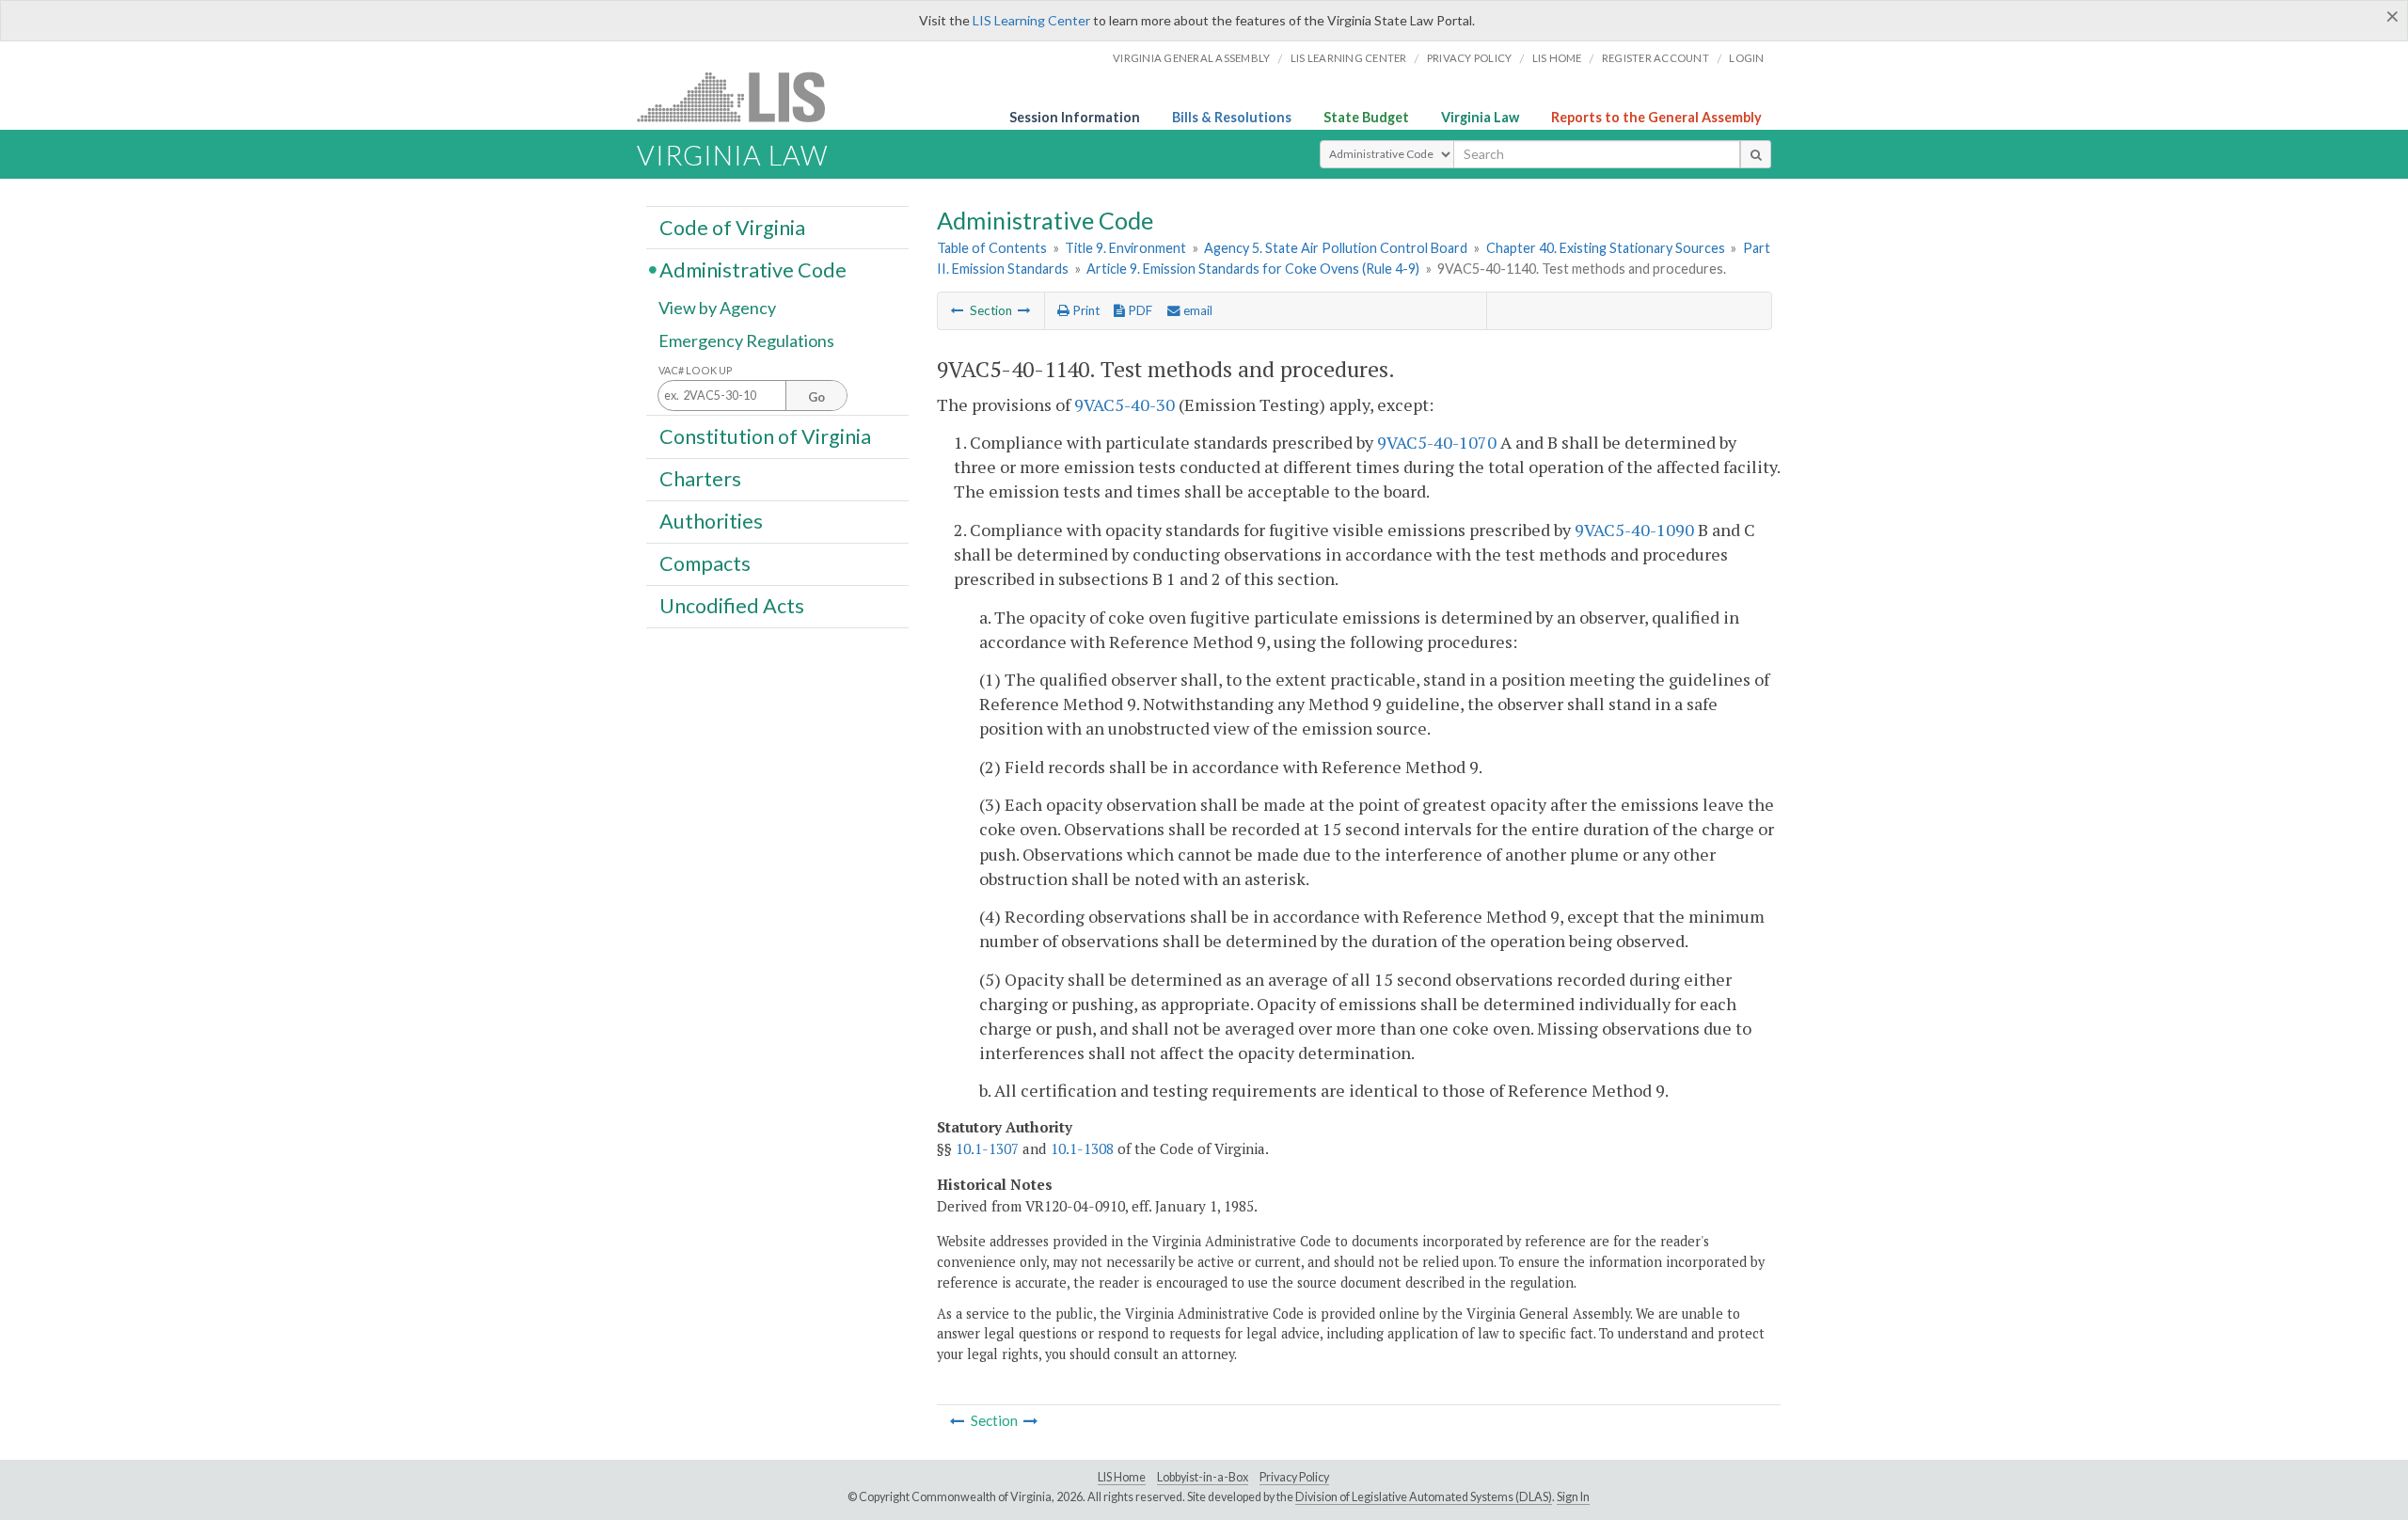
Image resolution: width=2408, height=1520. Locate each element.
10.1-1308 (1082, 1148)
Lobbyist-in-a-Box (1203, 1477)
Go (816, 397)
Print (1085, 310)
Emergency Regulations (746, 340)
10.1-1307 (987, 1148)
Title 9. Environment (1125, 248)
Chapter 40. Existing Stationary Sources (1606, 248)
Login (1746, 58)
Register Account (1655, 58)
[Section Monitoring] (1024, 310)
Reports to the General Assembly (1656, 117)
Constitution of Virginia (765, 435)
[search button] (1756, 154)
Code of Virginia (732, 227)
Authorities (711, 521)
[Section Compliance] (958, 310)
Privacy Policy (1470, 58)
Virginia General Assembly (1191, 58)
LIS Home (1122, 1477)
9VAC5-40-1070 (1437, 442)
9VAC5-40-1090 (1634, 530)
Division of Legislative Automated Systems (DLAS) (1424, 1497)
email (1196, 310)
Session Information (1075, 117)
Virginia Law (1480, 117)
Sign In (1573, 1497)
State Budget (1366, 117)
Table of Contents (992, 248)
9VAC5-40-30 (1125, 404)
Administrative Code (753, 269)
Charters (700, 479)
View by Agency (717, 308)
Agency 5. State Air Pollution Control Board (1336, 248)
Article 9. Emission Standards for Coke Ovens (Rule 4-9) (1253, 269)
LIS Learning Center (1031, 20)
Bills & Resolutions (1232, 117)
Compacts (705, 563)
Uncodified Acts (732, 606)
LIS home (1557, 58)
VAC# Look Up (696, 370)
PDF (1139, 310)
